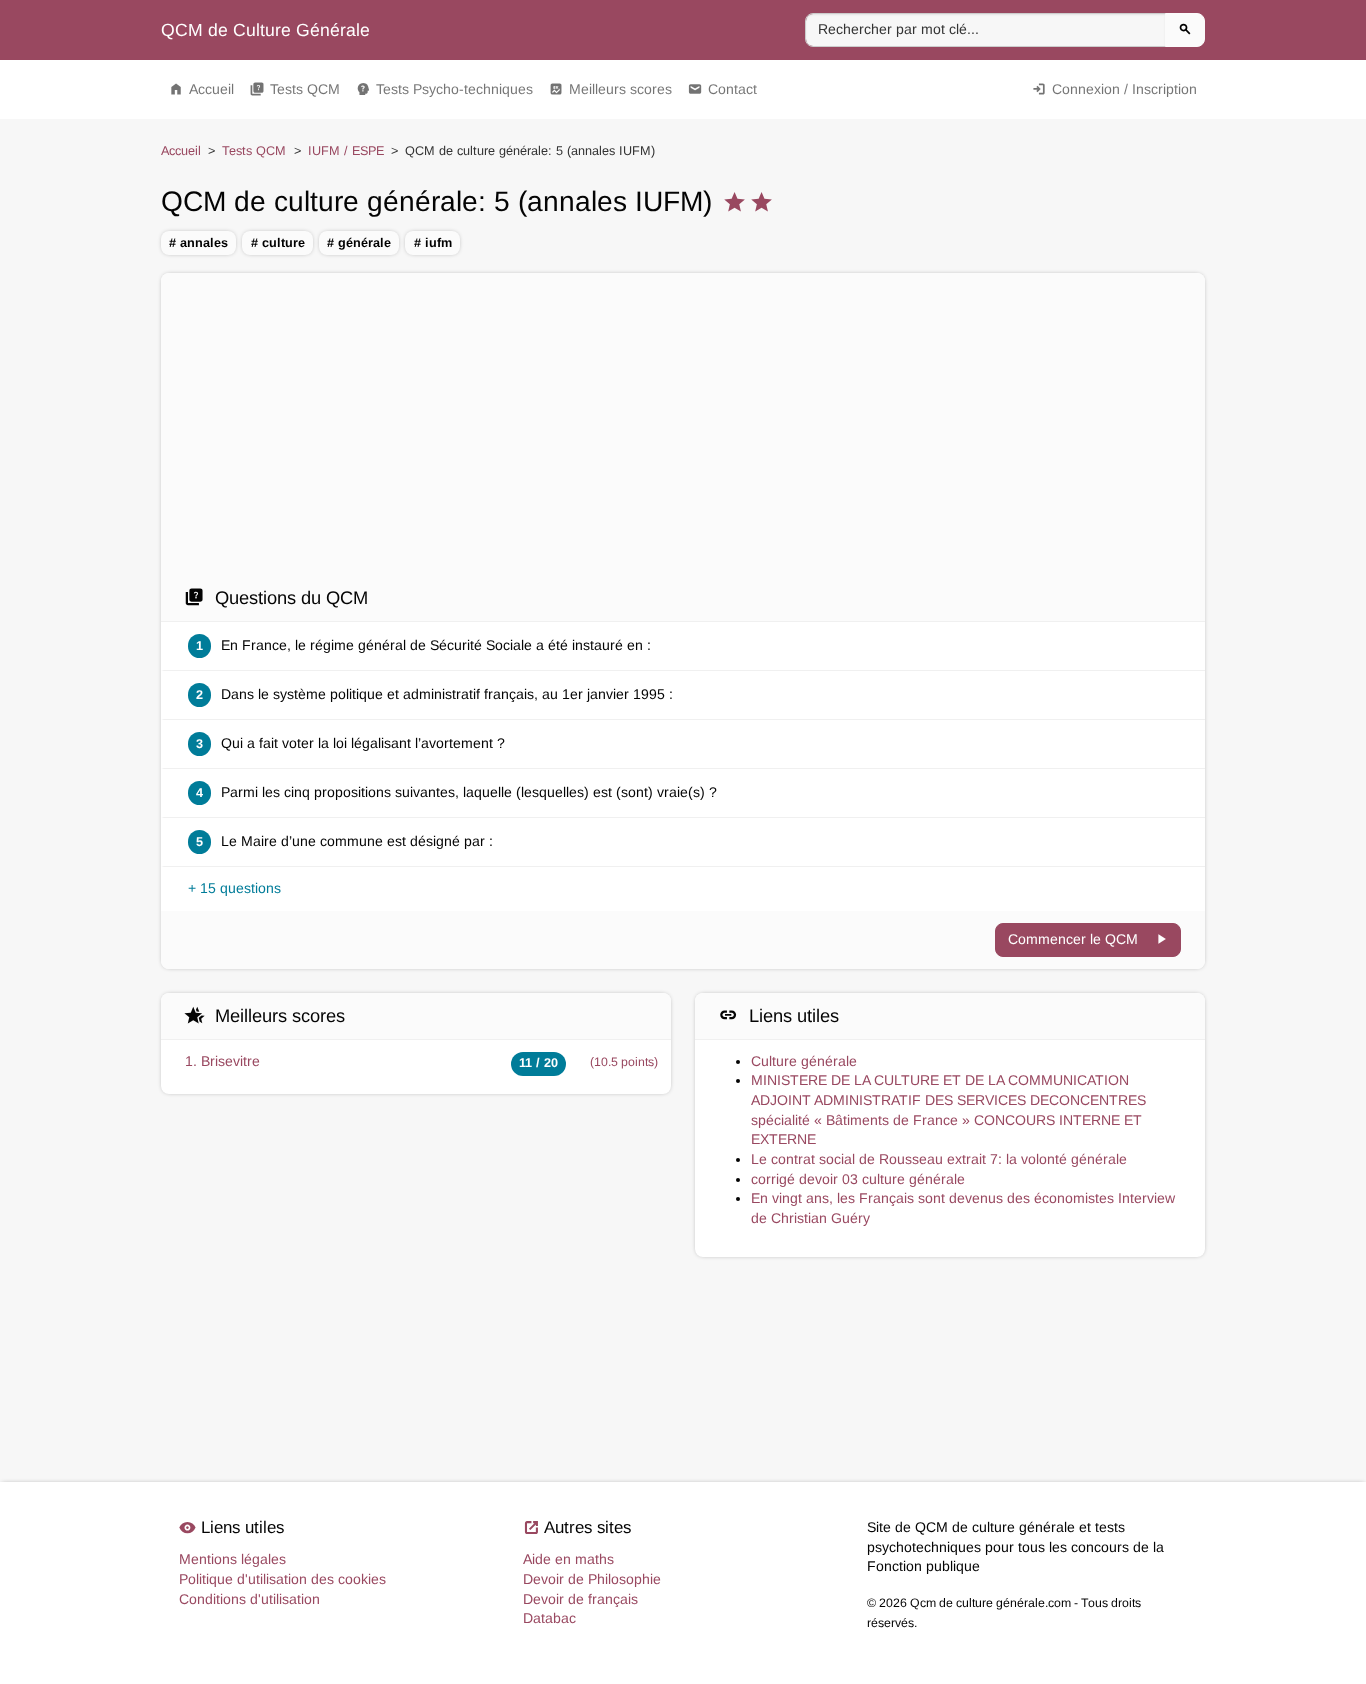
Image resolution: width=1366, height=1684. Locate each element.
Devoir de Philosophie (592, 1579)
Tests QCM (295, 89)
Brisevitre (230, 1061)
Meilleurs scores (610, 89)
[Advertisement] (683, 435)
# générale (359, 243)
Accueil (201, 89)
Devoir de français (580, 1599)
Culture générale (804, 1061)
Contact (722, 89)
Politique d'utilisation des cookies (282, 1579)
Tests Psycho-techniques (444, 89)
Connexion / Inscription (1114, 89)
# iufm (433, 243)
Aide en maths (568, 1559)
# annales (198, 243)
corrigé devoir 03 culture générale (858, 1179)
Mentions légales (232, 1559)
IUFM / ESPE (346, 151)
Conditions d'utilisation (249, 1599)
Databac (549, 1618)
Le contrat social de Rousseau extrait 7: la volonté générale (939, 1159)
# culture (278, 243)
